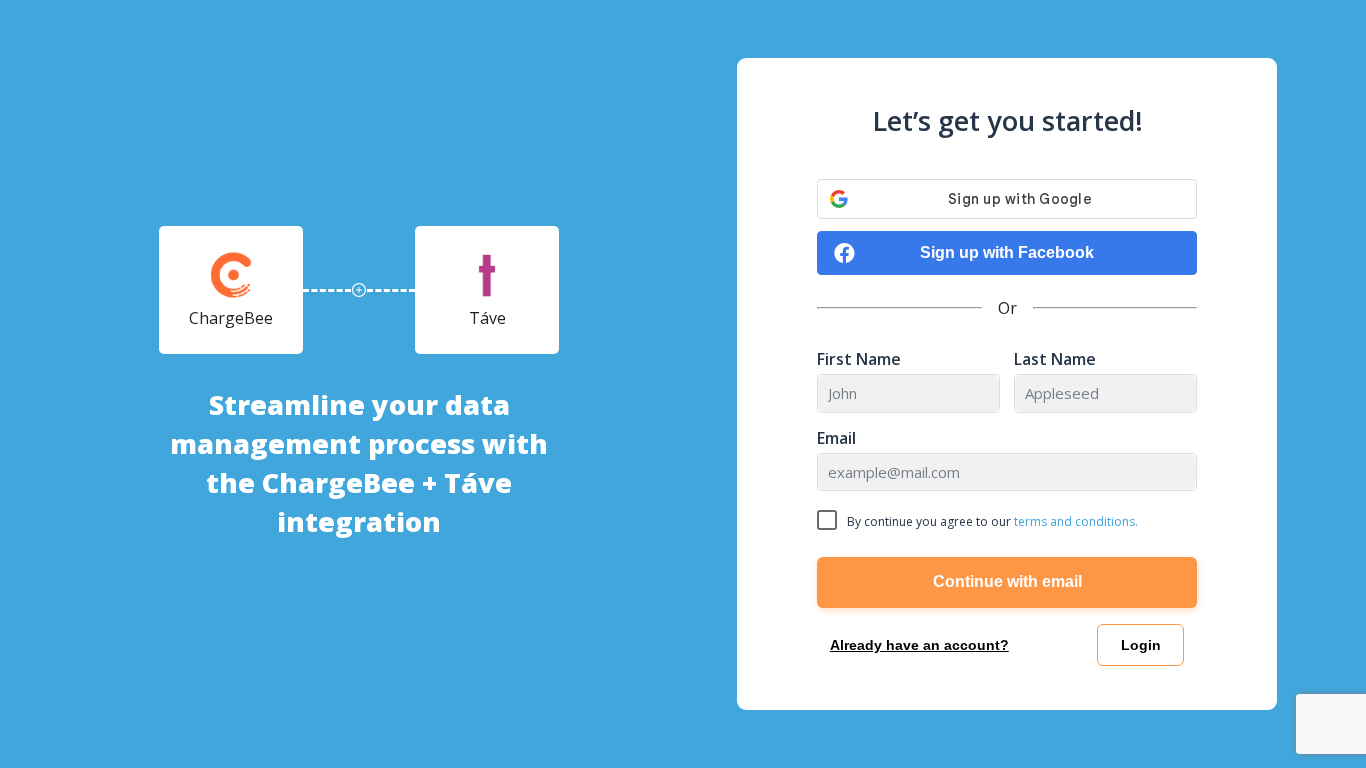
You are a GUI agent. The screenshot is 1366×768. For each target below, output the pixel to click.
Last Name (1055, 359)
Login (1141, 645)
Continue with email (1007, 581)
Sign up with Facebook (1007, 252)
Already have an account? (919, 645)
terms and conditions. (1076, 521)
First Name (859, 359)
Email (836, 438)
